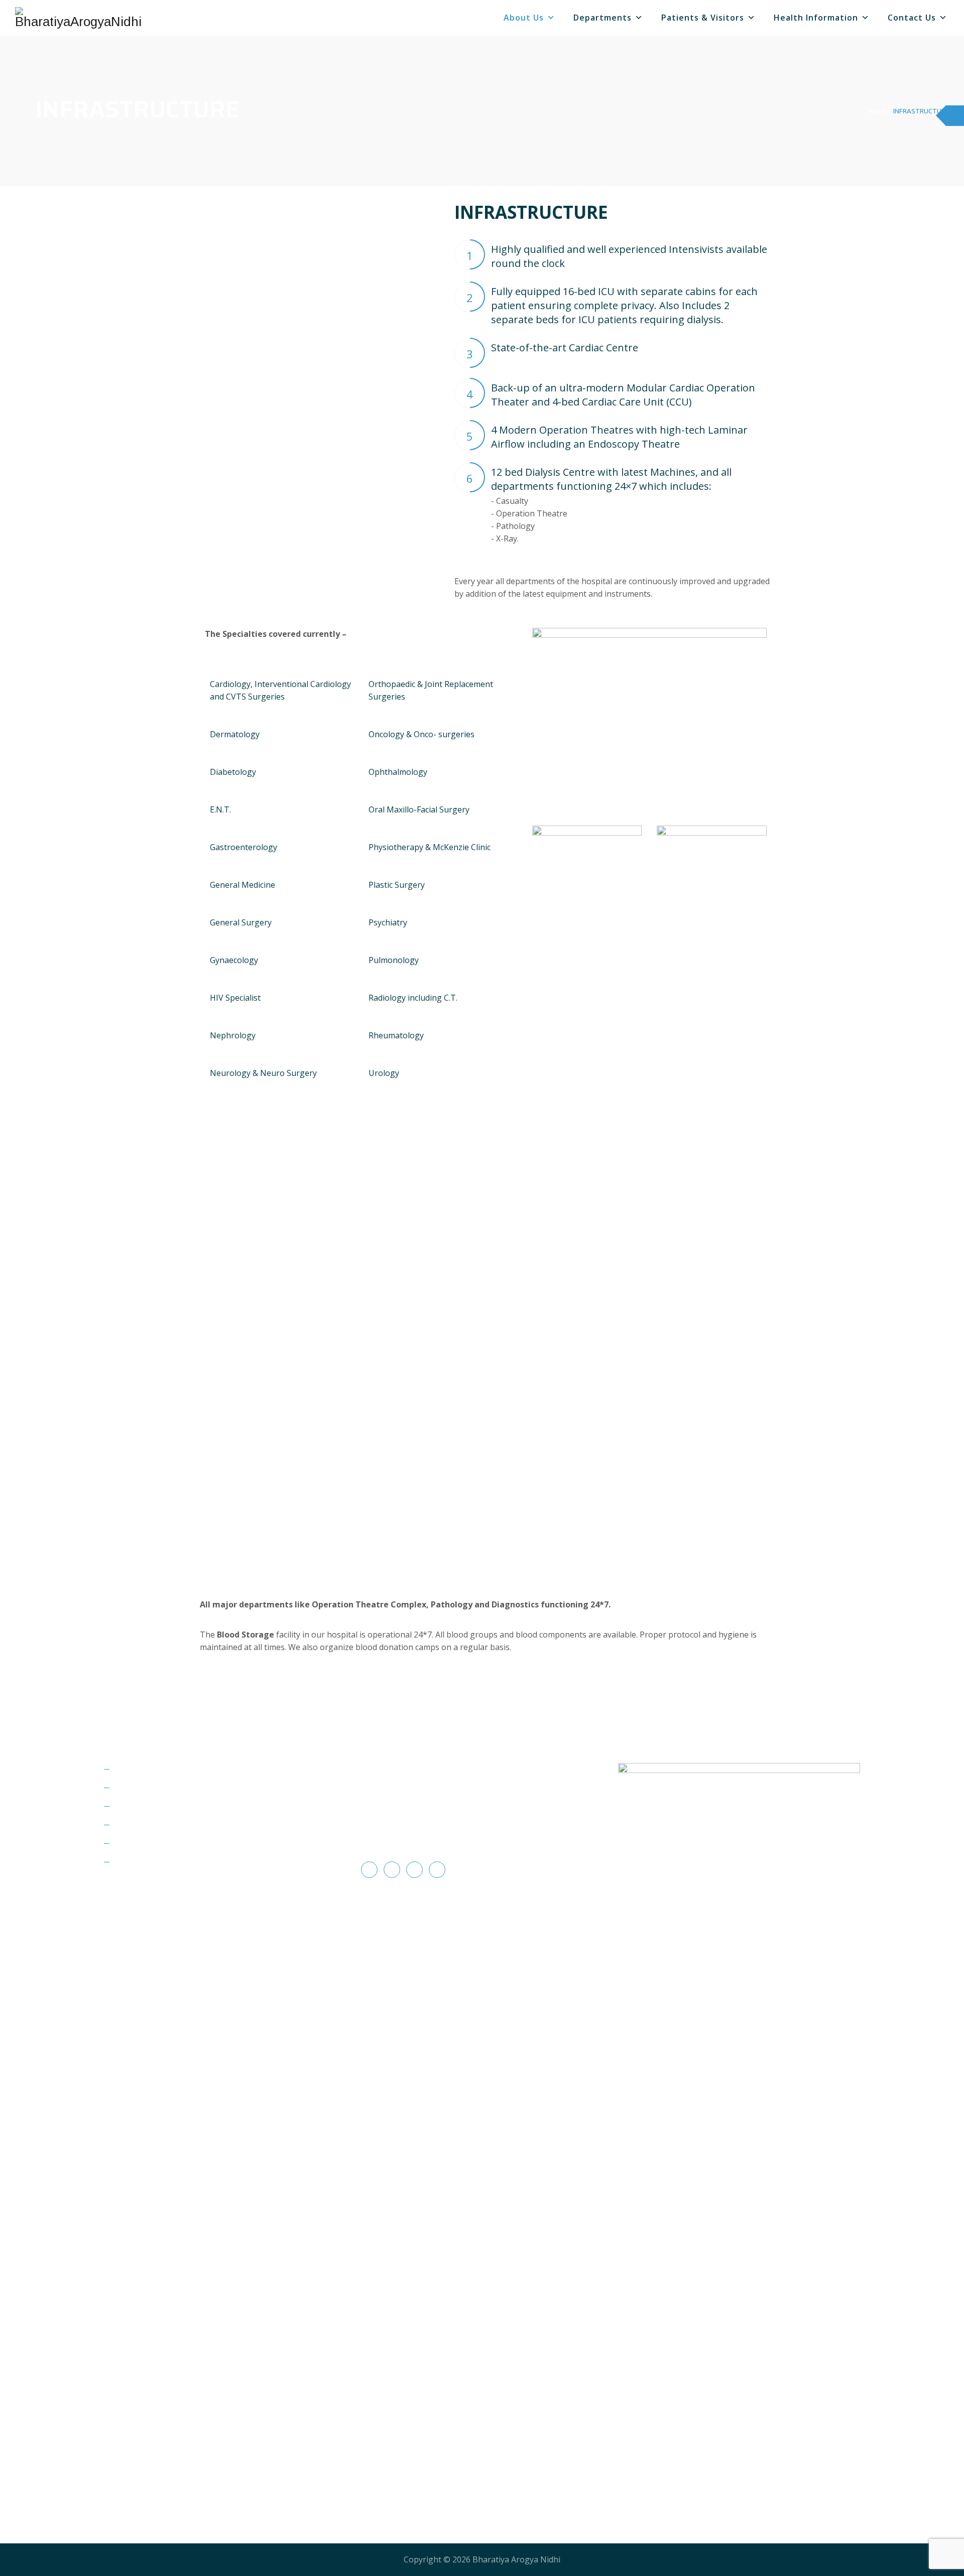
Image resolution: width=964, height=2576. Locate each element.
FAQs (124, 1825)
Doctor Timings (144, 1843)
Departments (602, 18)
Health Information (816, 18)
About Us (524, 18)
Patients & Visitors (703, 18)
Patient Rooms (142, 1788)
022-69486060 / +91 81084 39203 (431, 1818)
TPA (122, 1769)
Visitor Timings (143, 1806)
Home (875, 111)
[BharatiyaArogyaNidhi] (78, 18)
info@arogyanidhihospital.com (427, 1836)
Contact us (912, 18)
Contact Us (135, 1862)
